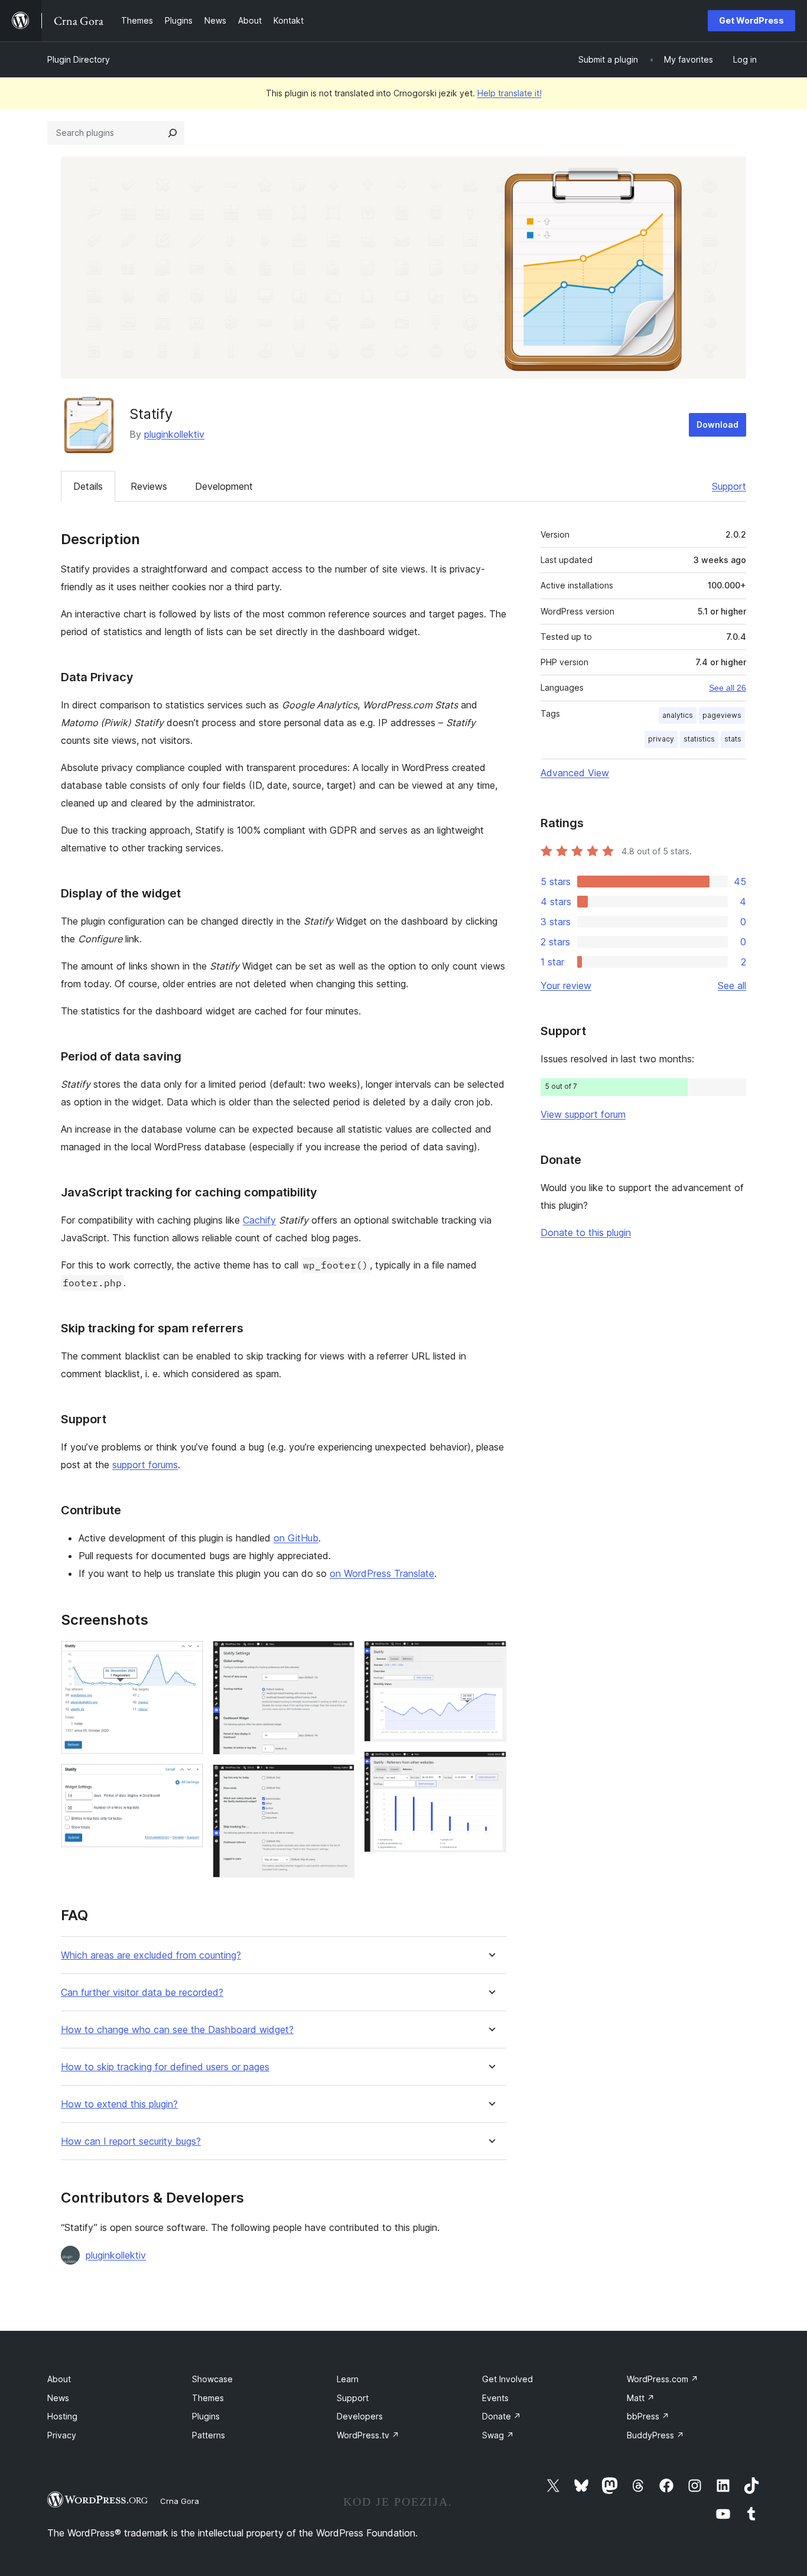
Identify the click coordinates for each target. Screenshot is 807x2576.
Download (717, 425)
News (58, 2398)
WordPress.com (663, 2379)
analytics (678, 715)
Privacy (62, 2435)
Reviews (149, 486)
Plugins (206, 2416)
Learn (348, 2379)
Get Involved (507, 2379)
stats (733, 739)
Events (495, 2398)
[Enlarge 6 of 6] (490, 1767)
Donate (502, 2416)
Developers (360, 2416)
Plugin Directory (79, 59)
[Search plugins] (173, 133)
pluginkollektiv (174, 434)
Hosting (62, 2416)
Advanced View (575, 773)
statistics (699, 739)
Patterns (209, 2435)
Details (88, 486)
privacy (661, 739)
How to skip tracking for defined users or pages (165, 2067)
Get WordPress (751, 20)
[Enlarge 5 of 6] (490, 1657)
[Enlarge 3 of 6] (339, 1657)
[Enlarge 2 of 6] (187, 1780)
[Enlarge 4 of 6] (339, 1780)
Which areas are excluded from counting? (151, 1955)
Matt (641, 2398)
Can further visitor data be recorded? (142, 1993)
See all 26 (728, 688)
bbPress (648, 2416)
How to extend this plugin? (119, 2104)
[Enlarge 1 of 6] (187, 1657)
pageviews (722, 715)
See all (732, 985)
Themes (208, 2398)
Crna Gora (180, 2501)
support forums (145, 1465)
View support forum (583, 1114)
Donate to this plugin (586, 1232)
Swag (498, 2435)
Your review (566, 985)
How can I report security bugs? (131, 2141)
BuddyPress (655, 2435)
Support (729, 486)
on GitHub (296, 1538)
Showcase (212, 2379)
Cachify (259, 1220)
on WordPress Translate (382, 1573)
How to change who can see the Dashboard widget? (177, 2030)
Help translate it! (510, 93)
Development (224, 486)
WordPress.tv (368, 2435)
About (59, 2379)
